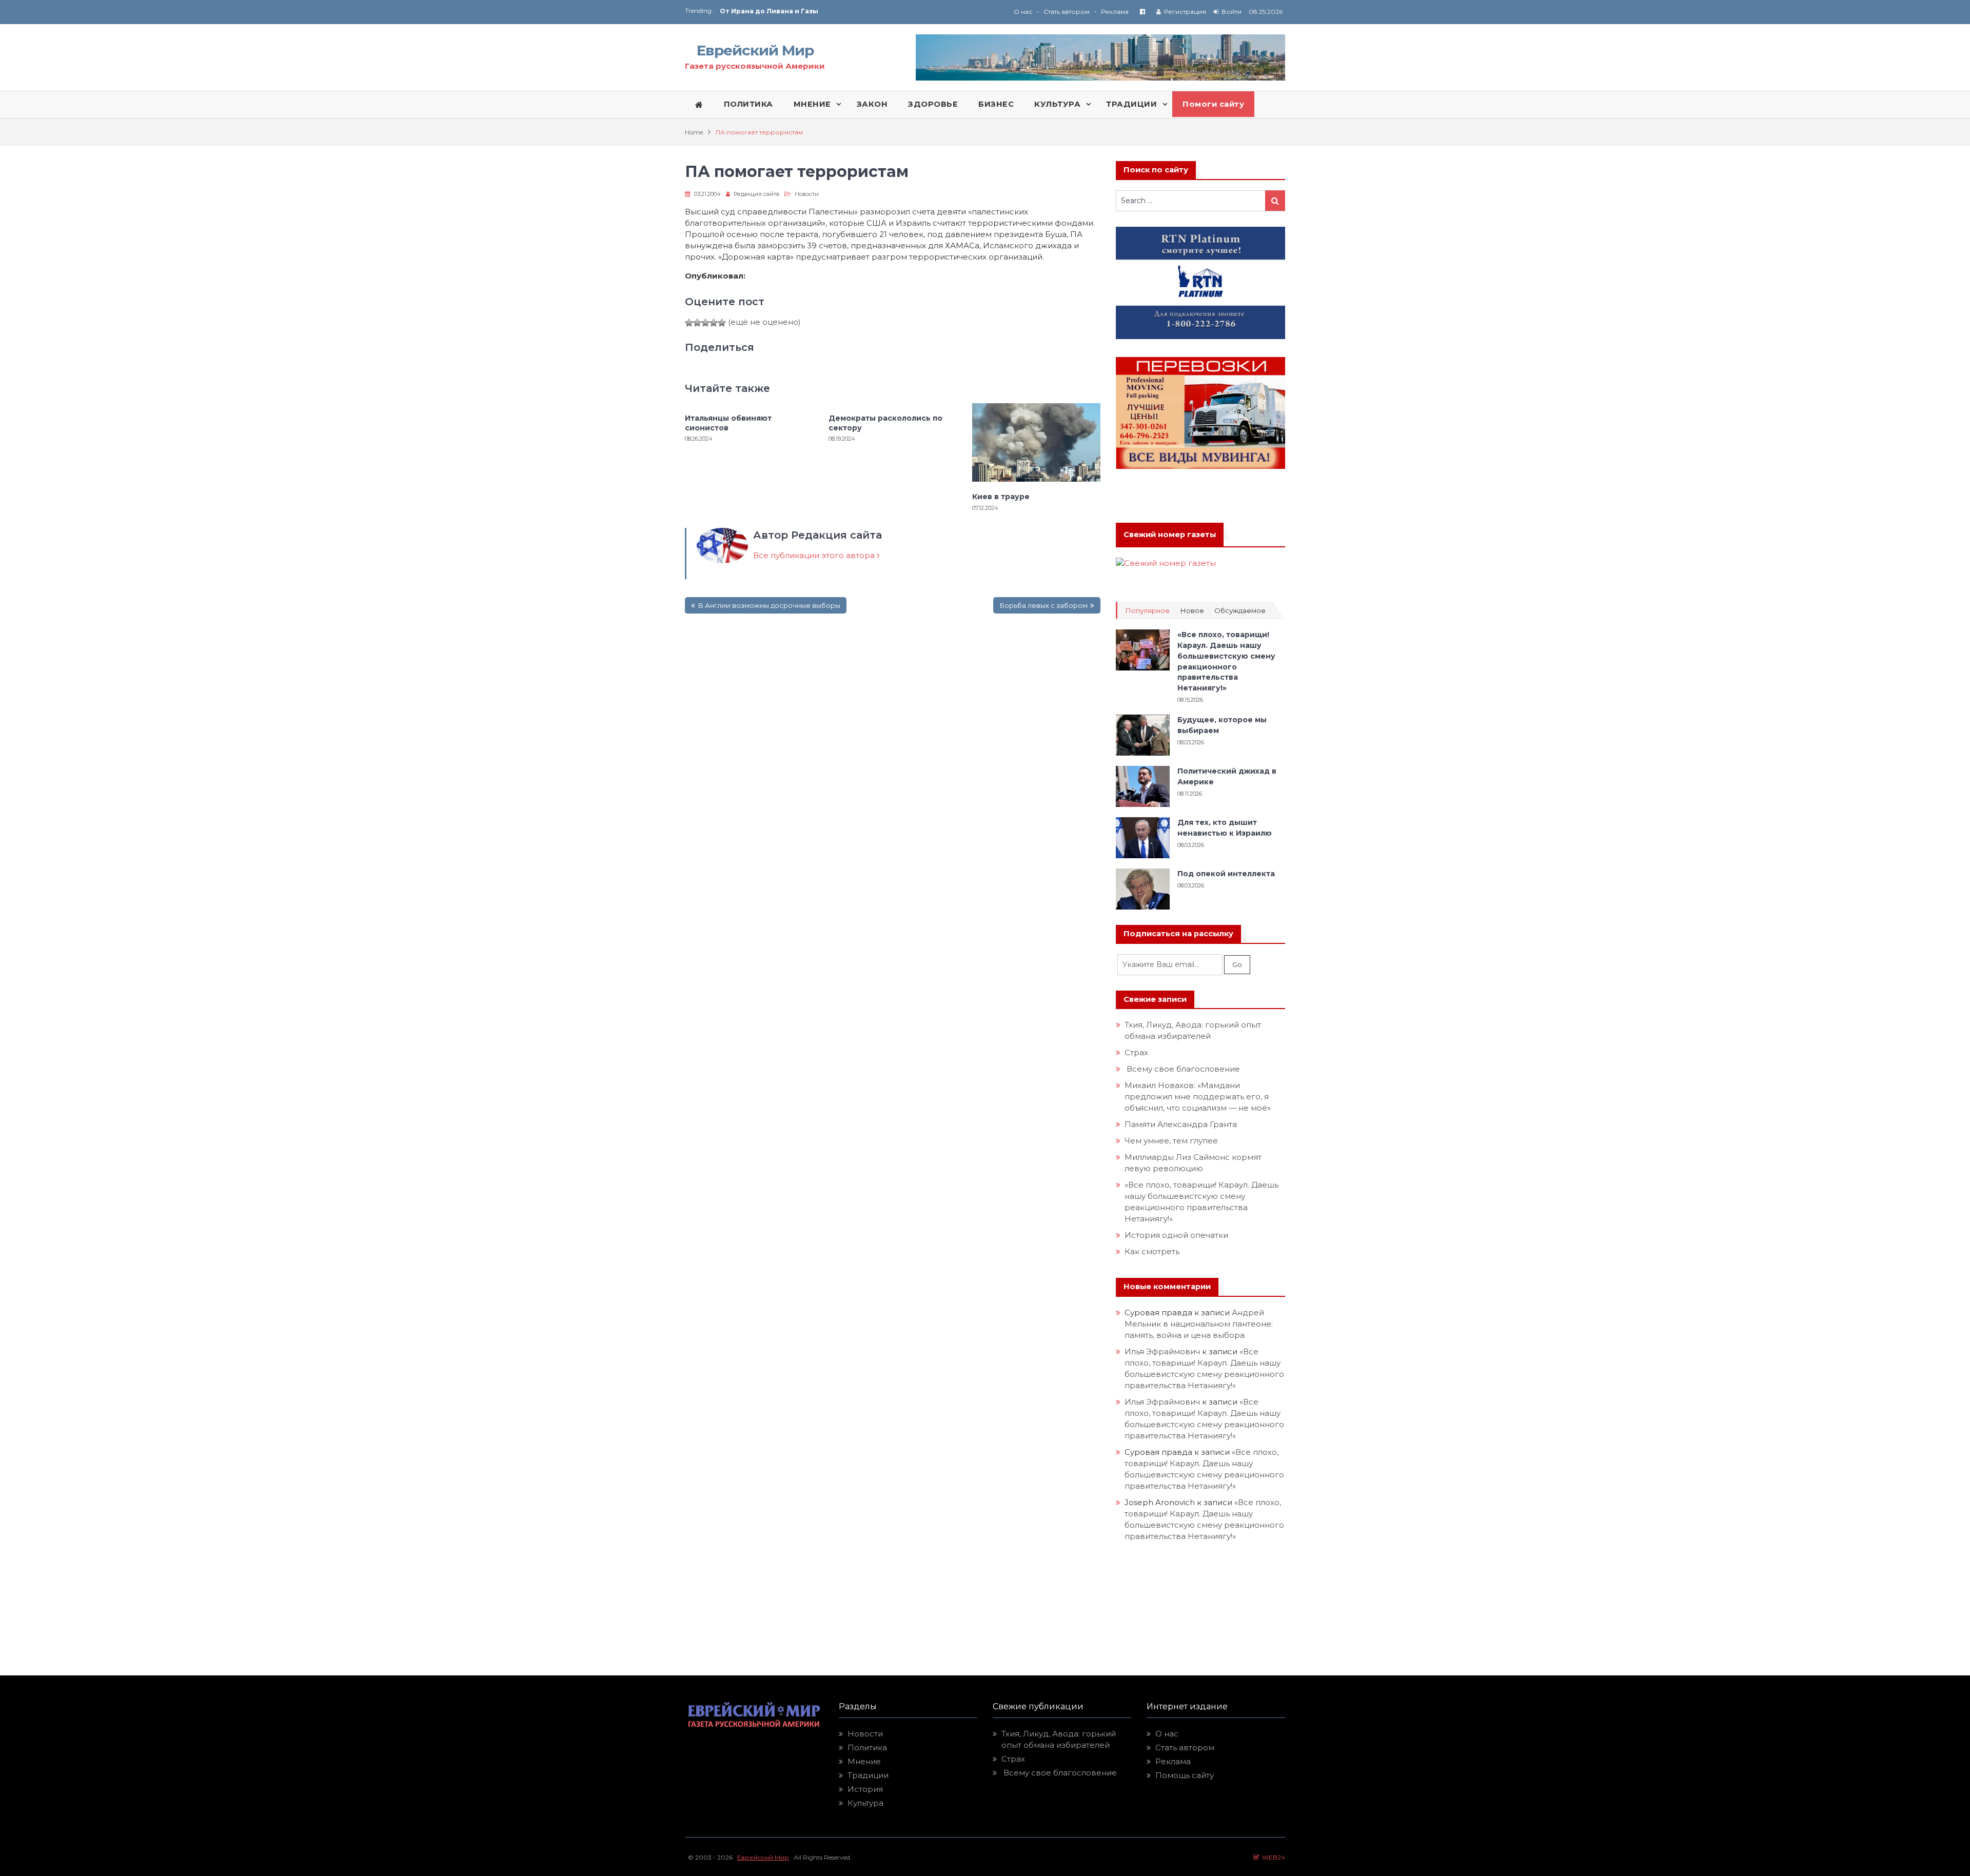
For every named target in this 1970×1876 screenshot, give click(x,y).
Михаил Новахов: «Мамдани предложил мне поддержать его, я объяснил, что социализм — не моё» (1199, 1097)
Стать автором (1067, 12)
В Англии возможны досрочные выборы (769, 605)
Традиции (868, 1775)
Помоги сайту (1213, 104)
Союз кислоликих (752, 11)
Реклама (1115, 12)
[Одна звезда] (689, 323)
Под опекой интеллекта (1226, 874)
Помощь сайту (1185, 1775)
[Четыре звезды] (714, 323)
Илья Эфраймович (1162, 1351)
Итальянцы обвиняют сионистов (728, 423)
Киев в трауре (1002, 497)
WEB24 (1272, 1857)
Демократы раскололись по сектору (885, 423)
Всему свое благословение (1182, 1069)
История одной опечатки (1176, 1235)
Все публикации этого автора (815, 555)
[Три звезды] (705, 323)
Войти (1232, 12)
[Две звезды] (697, 323)
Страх (1136, 1052)
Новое (1192, 611)
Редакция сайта (756, 194)
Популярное (1147, 611)
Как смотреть (1153, 1251)
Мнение (864, 1761)
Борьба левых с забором (1043, 605)
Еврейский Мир (755, 50)
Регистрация (1185, 12)
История (865, 1789)
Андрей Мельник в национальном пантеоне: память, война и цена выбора (1200, 1324)
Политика (867, 1747)
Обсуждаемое (1240, 611)
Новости (807, 194)
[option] (852, 11)
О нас (1023, 12)
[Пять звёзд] (722, 323)
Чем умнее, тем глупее (1171, 1141)
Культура (865, 1803)
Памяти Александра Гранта (1181, 1124)
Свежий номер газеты (1170, 535)
